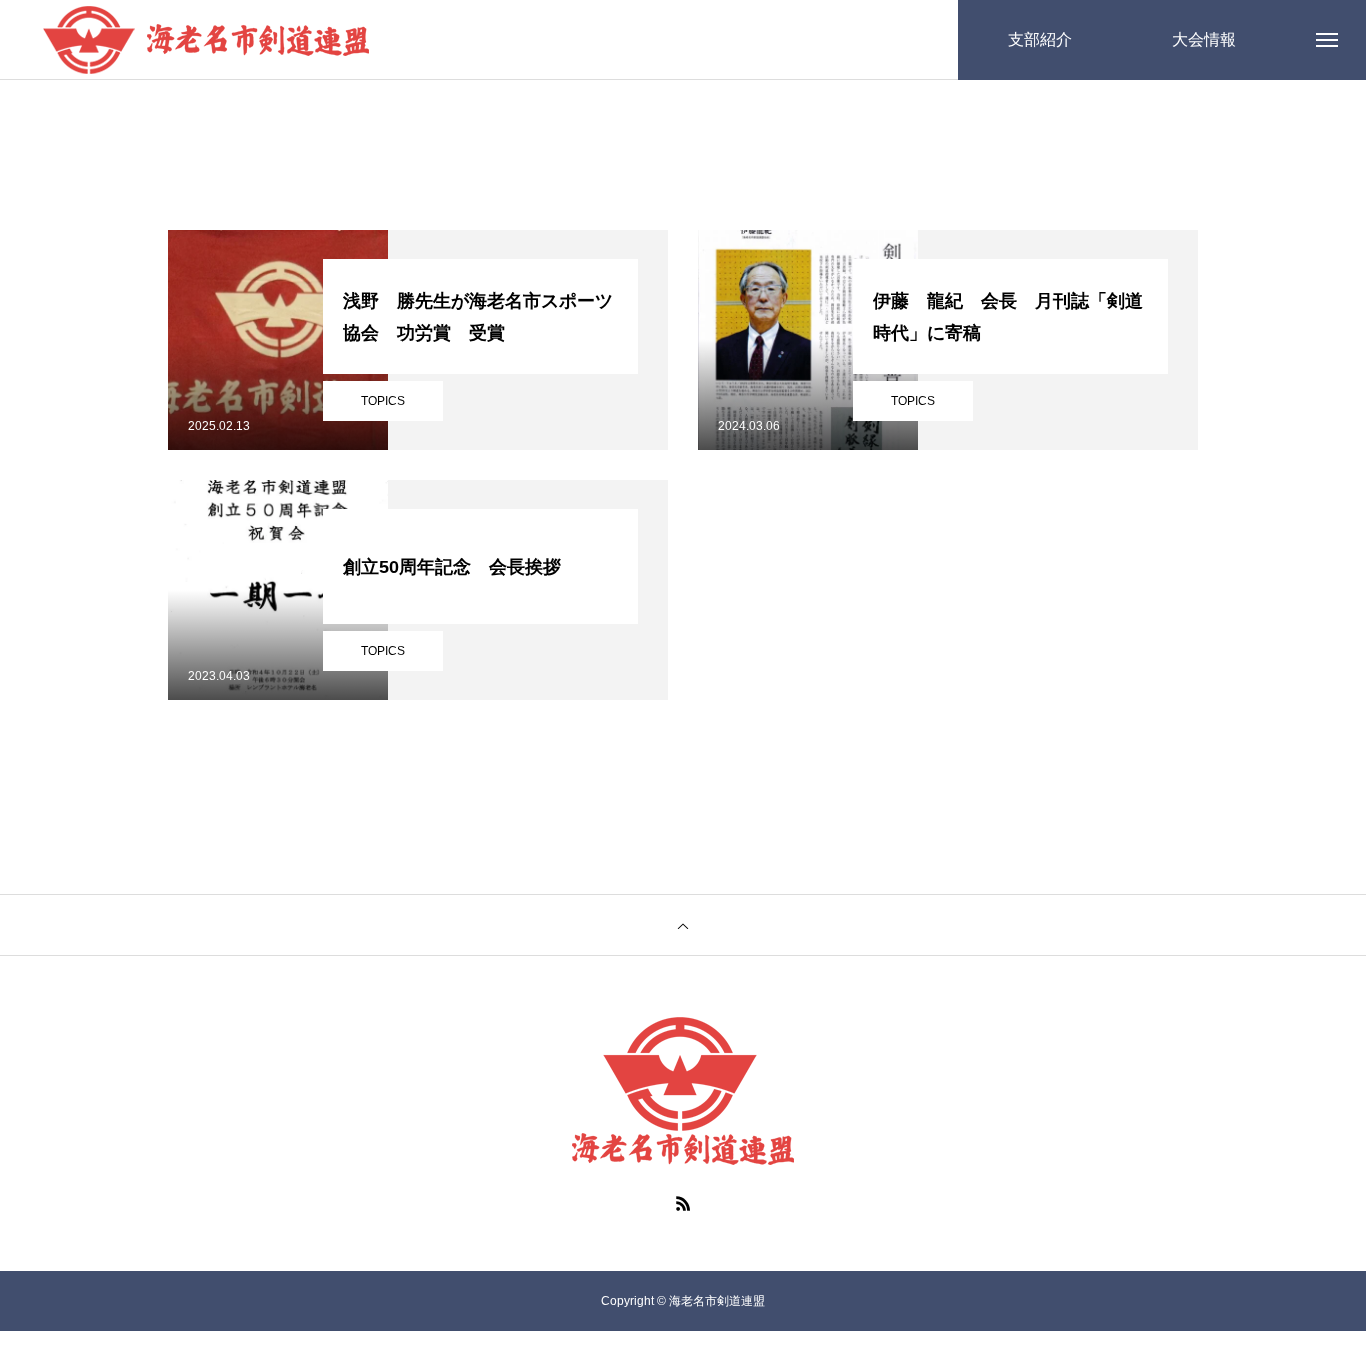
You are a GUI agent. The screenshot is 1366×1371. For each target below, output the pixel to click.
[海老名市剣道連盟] (206, 40)
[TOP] (683, 925)
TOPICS (383, 401)
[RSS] (683, 1203)
